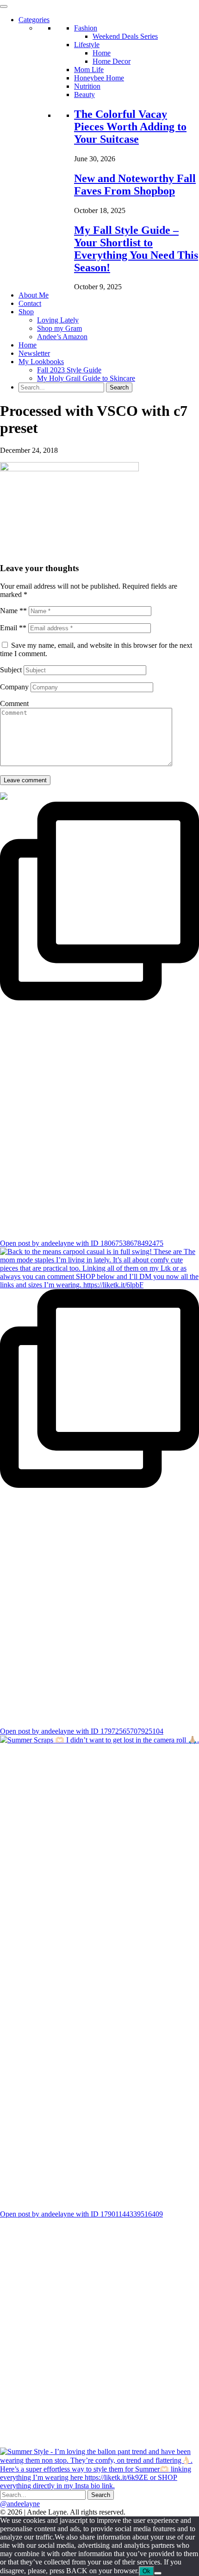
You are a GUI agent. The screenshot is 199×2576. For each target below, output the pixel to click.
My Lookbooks (41, 362)
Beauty (84, 94)
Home (102, 53)
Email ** (13, 628)
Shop (26, 312)
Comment (14, 703)
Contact (30, 303)
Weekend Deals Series (125, 36)
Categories (34, 20)
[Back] (158, 2573)
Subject (11, 670)
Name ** (13, 611)
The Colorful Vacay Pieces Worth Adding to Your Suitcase (130, 127)
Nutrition (87, 86)
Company (14, 687)
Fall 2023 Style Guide (69, 370)
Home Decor (112, 61)
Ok (146, 2571)
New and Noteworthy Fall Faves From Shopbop (135, 185)
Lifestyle (87, 45)
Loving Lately (58, 320)
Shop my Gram (59, 328)
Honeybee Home (99, 78)
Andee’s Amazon (62, 337)
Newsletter (34, 353)
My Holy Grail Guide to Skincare (86, 378)
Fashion (86, 28)
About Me (34, 295)
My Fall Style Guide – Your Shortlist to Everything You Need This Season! (136, 249)
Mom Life (89, 70)
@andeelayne (20, 2504)
